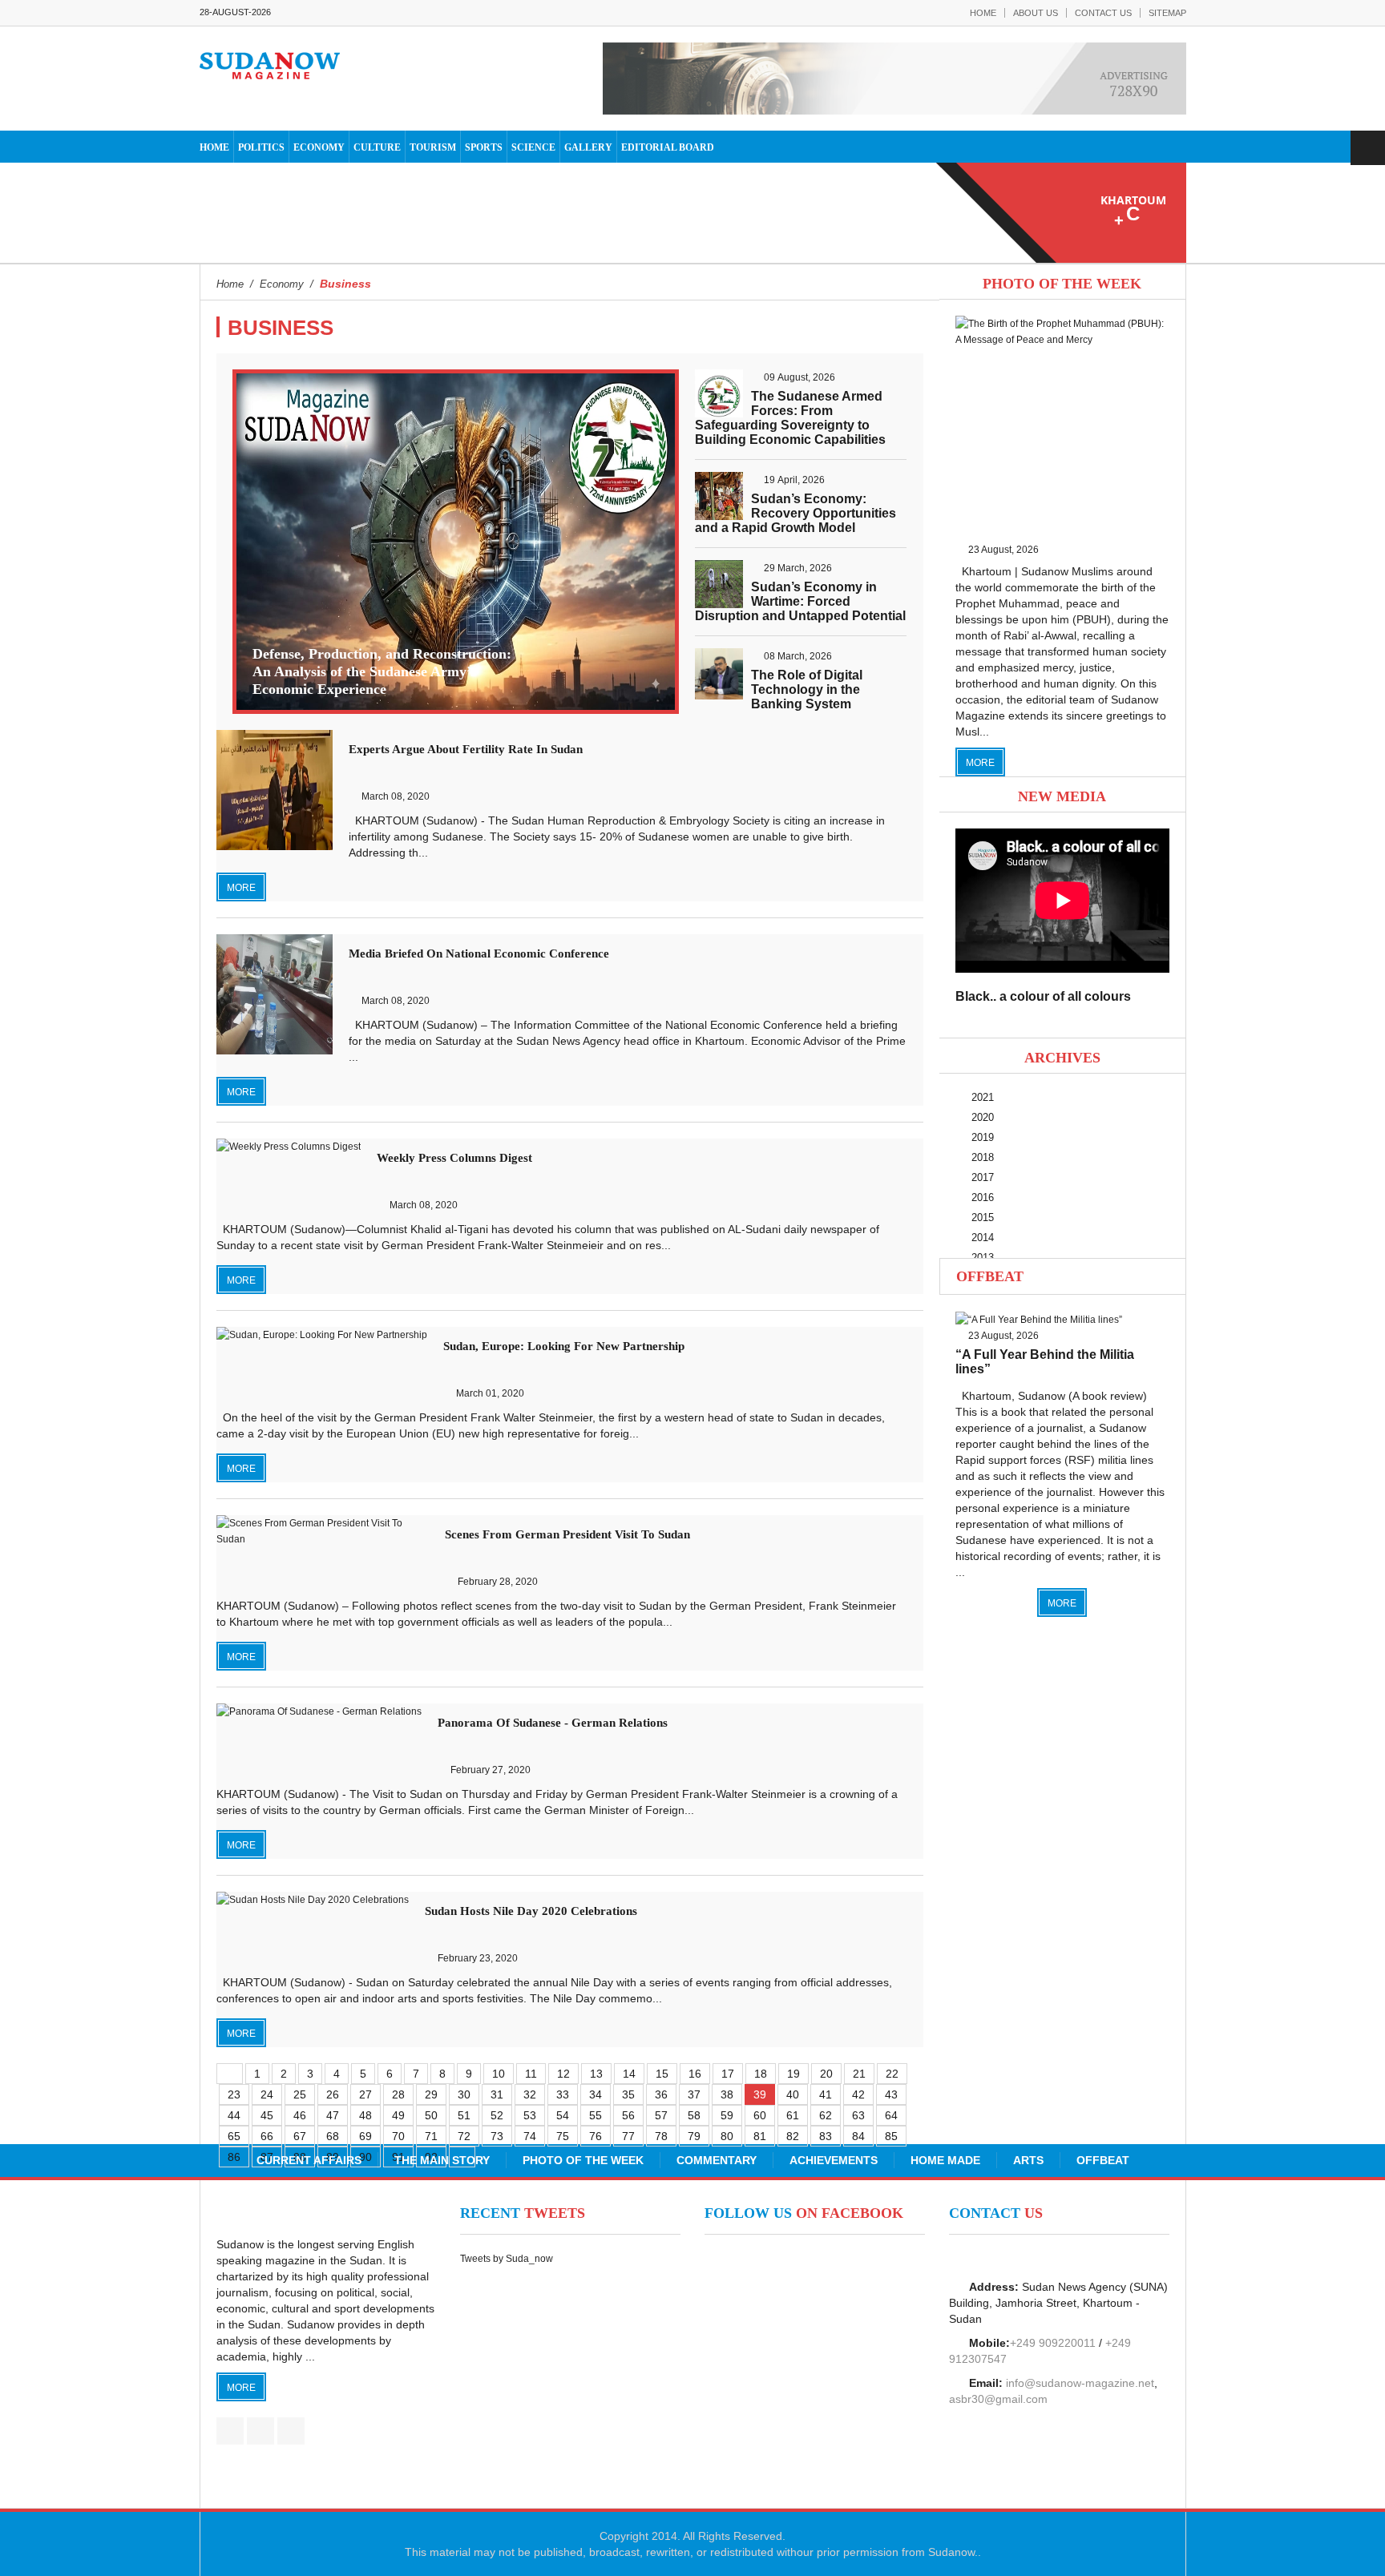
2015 (983, 1217)
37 (694, 2094)
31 (497, 2094)
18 (761, 2074)
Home (983, 13)
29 (431, 2094)
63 (858, 2115)
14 (629, 2074)
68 (333, 2136)
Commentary (717, 2160)
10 (499, 2074)
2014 (983, 1238)
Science (533, 147)
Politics (261, 147)
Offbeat (990, 1276)
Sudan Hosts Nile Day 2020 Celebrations (531, 1911)
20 (826, 2074)
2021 (983, 1097)
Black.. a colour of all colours (1043, 996)
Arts (1028, 2160)
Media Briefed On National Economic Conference (479, 953)
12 (563, 2074)
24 (267, 2094)
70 (398, 2136)
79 (694, 2136)
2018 (983, 1157)
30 (464, 2094)
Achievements (834, 2160)
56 (628, 2115)
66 (267, 2136)
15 (662, 2074)
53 (530, 2115)
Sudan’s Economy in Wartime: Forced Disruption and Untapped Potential (800, 601)
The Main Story (442, 2160)
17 (728, 2074)
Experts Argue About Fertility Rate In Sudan (466, 749)
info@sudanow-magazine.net (1080, 2383)
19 (793, 2074)
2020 (983, 1117)
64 (891, 2115)
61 (793, 2115)
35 (628, 2094)
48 (365, 2115)
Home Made (945, 2160)
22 (892, 2074)
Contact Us (1103, 13)
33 (563, 2094)
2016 (983, 1197)
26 (333, 2094)
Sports (484, 147)
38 (727, 2094)
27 (365, 2094)
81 (760, 2136)
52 (497, 2115)
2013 (983, 1258)
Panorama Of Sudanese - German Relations (553, 1723)
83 (826, 2136)
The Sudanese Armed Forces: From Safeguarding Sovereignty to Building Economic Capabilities (790, 418)
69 (365, 2136)
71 (431, 2136)
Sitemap (1167, 13)
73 (497, 2136)
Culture (377, 147)
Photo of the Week (583, 2160)
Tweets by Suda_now (507, 2259)
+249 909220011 (1053, 2343)
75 (563, 2136)
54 (563, 2115)
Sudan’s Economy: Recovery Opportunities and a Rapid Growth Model (795, 513)
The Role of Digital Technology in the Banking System (807, 689)
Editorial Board (668, 147)
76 (596, 2136)
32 (530, 2094)
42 (858, 2094)
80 (727, 2136)
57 (661, 2115)
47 (333, 2115)
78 (661, 2136)
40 (793, 2094)
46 (300, 2115)
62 (826, 2115)
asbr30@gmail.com (998, 2399)
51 (464, 2115)
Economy (319, 147)
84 (858, 2136)
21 (859, 2074)
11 (531, 2074)
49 (398, 2115)
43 (891, 2094)
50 (431, 2115)
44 (234, 2115)
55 (596, 2115)
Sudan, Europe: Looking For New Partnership (564, 1346)
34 (596, 2094)
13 (596, 2074)
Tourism (433, 147)
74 (530, 2136)
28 (398, 2094)
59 (727, 2115)
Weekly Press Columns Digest (454, 1158)
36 (661, 2094)
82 (793, 2136)
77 (628, 2136)
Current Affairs (309, 2160)
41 (826, 2094)
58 (694, 2115)
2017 (983, 1177)
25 (300, 2094)
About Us (1036, 13)
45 (267, 2115)
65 (234, 2136)
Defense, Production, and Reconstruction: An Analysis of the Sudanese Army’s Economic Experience (382, 671)
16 (695, 2074)
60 (760, 2115)
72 (464, 2136)
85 (891, 2136)
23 (234, 2094)
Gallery (588, 147)
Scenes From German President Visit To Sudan (567, 1534)
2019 (983, 1137)
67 (300, 2136)
